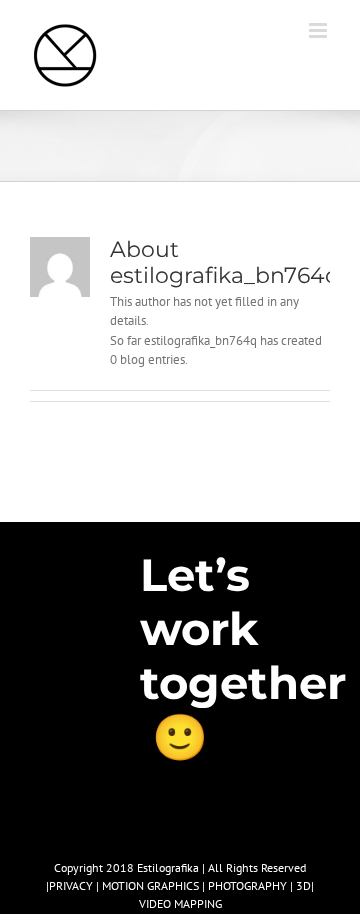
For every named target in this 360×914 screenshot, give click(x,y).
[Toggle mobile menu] (319, 30)
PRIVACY (71, 885)
